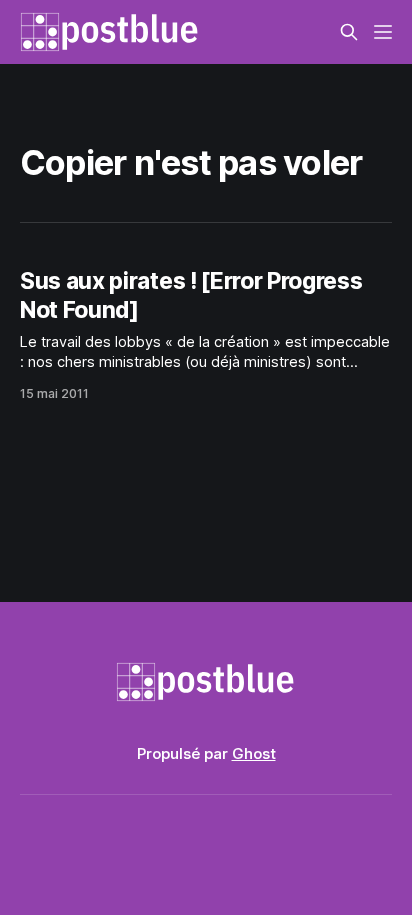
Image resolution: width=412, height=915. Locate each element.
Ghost (254, 753)
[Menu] (383, 32)
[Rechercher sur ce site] (349, 32)
